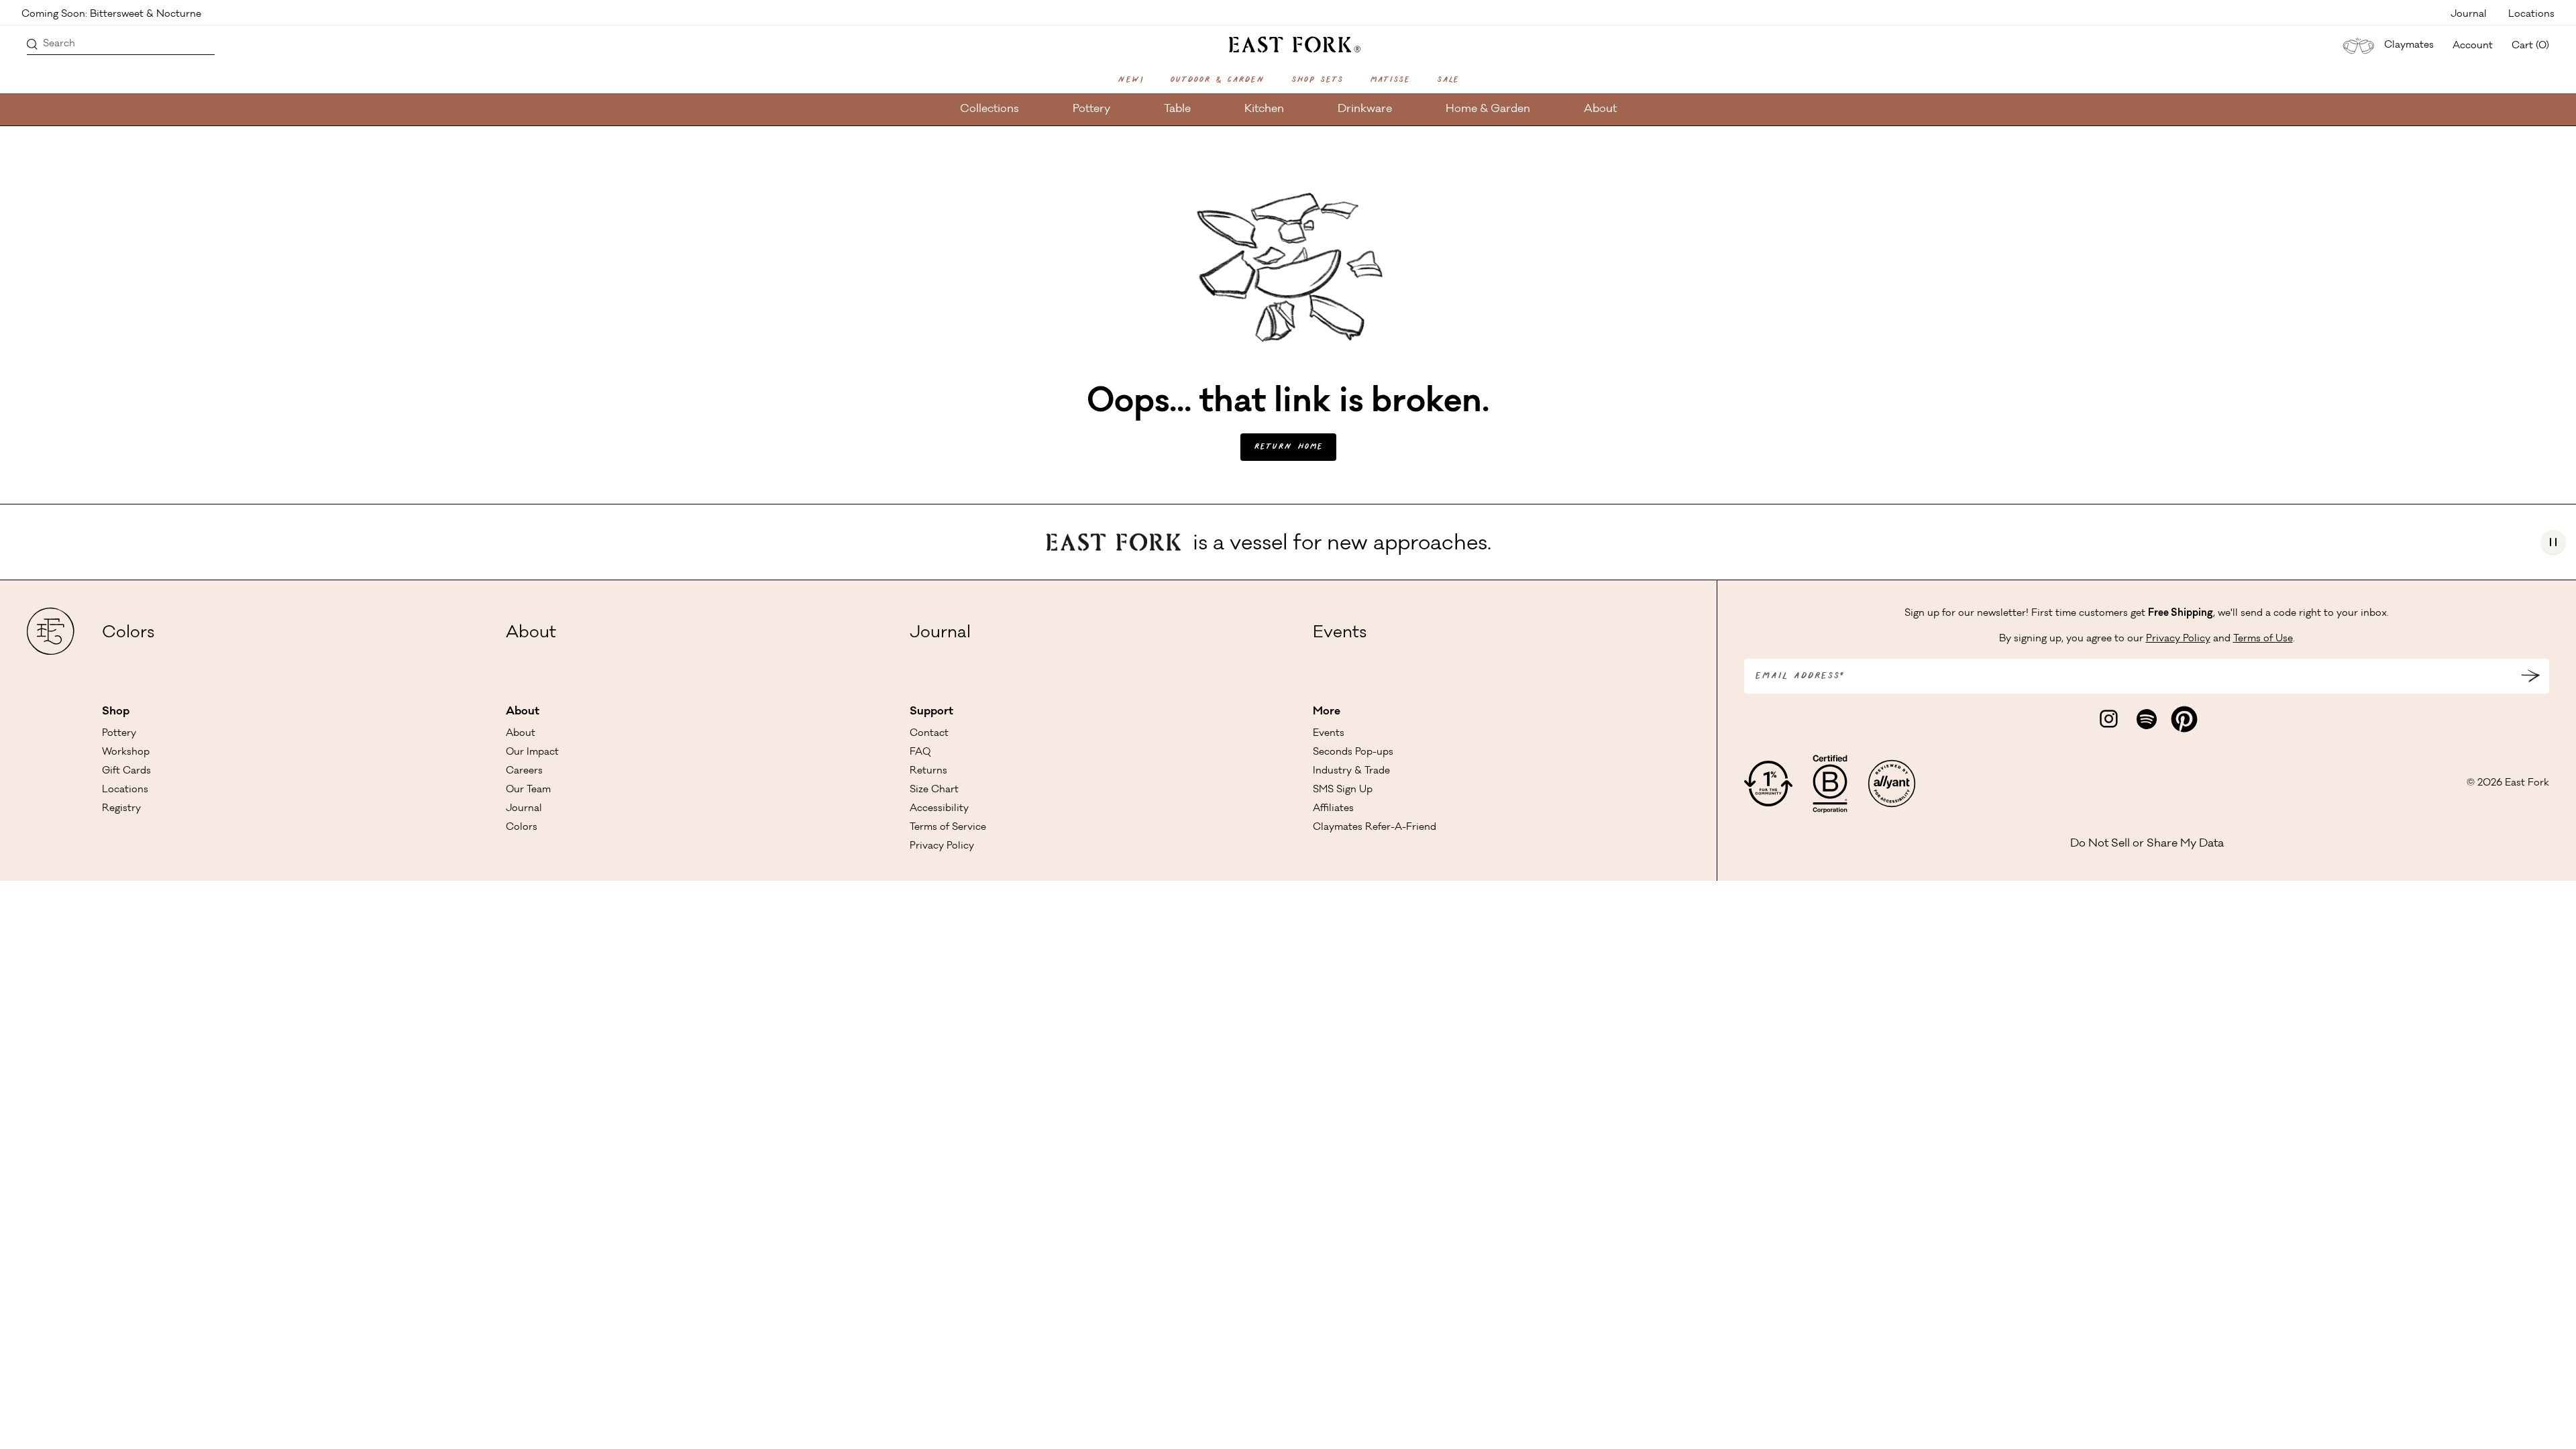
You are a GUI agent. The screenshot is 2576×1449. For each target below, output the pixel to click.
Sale (1448, 80)
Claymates (2409, 46)
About (1600, 109)
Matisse (1390, 80)
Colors (128, 634)
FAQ (920, 753)
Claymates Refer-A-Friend (1375, 828)
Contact (929, 734)
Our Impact (532, 753)
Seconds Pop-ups (1353, 753)
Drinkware (1365, 109)
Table (1177, 109)
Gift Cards (126, 771)
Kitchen (1264, 109)
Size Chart (934, 790)
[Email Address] (2530, 676)
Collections (989, 109)
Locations (2531, 13)
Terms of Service (948, 828)
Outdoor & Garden (1217, 80)
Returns (928, 771)
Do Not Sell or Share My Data (2147, 844)
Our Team (528, 790)
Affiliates (1333, 809)
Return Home (1288, 447)
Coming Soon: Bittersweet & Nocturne (111, 13)
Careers (524, 771)
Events (1340, 634)
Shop (116, 712)
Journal (2469, 13)
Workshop (126, 753)
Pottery (1091, 109)
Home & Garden (1488, 109)
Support (931, 712)
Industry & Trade (1351, 771)
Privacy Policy (942, 847)
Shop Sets (1317, 80)
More (1327, 712)
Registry (121, 809)
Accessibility (939, 809)
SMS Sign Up (1343, 790)
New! (1130, 80)
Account (2473, 46)
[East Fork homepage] (1288, 43)
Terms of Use (2263, 639)
